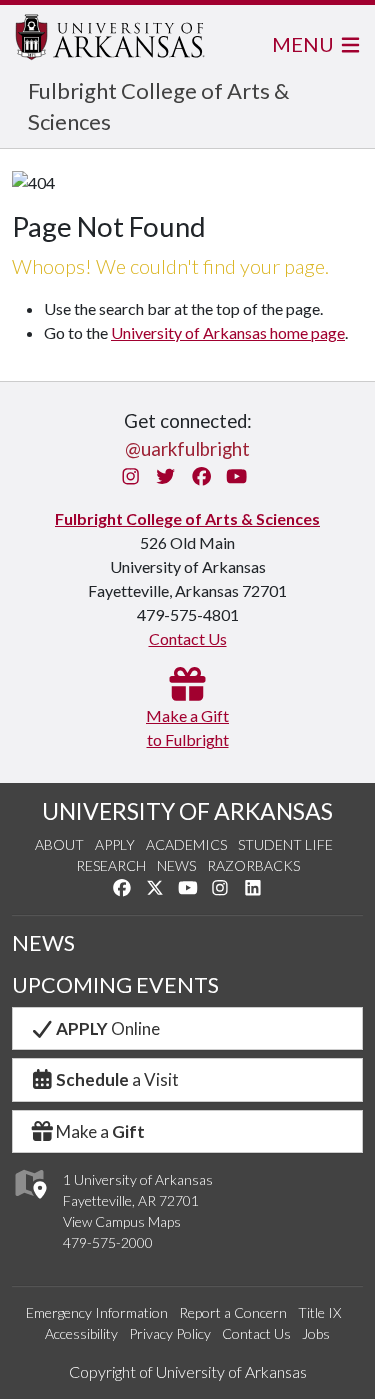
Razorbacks (253, 865)
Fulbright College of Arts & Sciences (187, 518)
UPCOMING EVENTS (115, 985)
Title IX (319, 1312)
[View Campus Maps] (29, 1204)
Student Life (285, 844)
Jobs (316, 1333)
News (176, 865)
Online (108, 1028)
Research (111, 865)
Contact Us (188, 638)
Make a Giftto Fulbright (187, 727)
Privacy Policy (170, 1333)
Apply (115, 844)
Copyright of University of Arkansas (188, 1371)
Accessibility (81, 1333)
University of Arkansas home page (228, 332)
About (59, 844)
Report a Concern (233, 1312)
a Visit (117, 1079)
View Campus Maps (122, 1221)
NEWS (43, 943)
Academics (186, 844)
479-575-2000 (108, 1242)
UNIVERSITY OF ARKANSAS (187, 811)
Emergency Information (97, 1312)
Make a (100, 1131)
